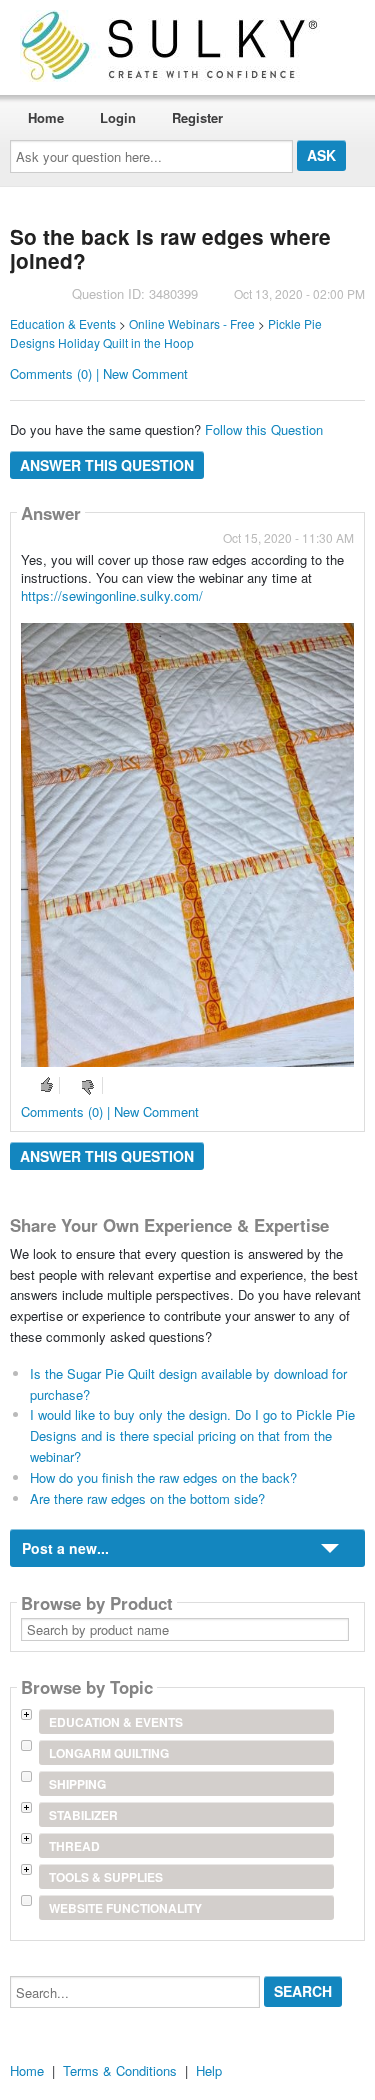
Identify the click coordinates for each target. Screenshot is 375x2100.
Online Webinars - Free (192, 323)
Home (46, 117)
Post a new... (65, 1548)
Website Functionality (125, 1908)
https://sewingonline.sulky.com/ (112, 595)
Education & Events (63, 323)
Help (209, 2070)
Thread (74, 1846)
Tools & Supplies (106, 1877)
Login (118, 117)
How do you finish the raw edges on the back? (163, 1477)
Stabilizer (83, 1815)
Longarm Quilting (109, 1753)
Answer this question (107, 465)
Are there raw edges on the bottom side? (147, 1498)
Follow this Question (264, 429)
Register (197, 117)
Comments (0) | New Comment (99, 373)
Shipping (77, 1784)
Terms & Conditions (120, 2070)
